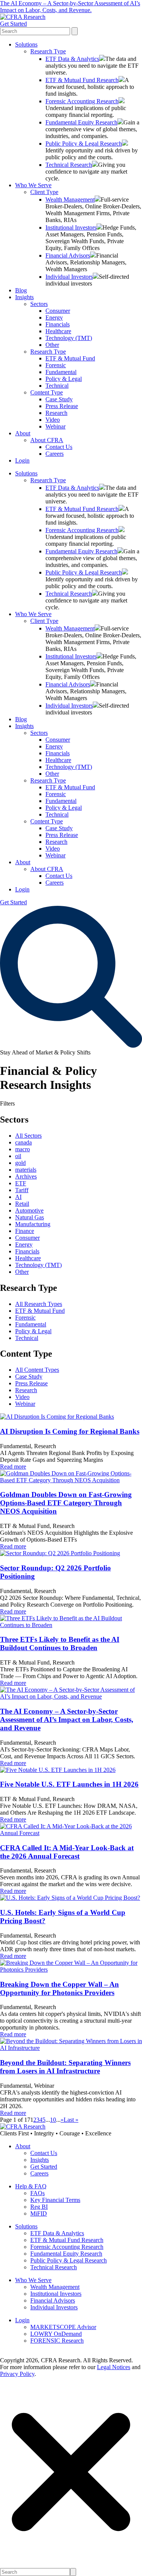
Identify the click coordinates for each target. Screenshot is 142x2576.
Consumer (58, 311)
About (23, 433)
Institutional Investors (71, 227)
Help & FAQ (31, 2186)
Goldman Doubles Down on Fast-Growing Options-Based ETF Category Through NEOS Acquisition (66, 1503)
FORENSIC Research (57, 2341)
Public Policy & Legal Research (84, 144)
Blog (21, 290)
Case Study (59, 399)
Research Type (48, 51)
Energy (54, 318)
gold (20, 1163)
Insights (24, 297)
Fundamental (61, 372)
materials (26, 1170)
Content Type (47, 392)
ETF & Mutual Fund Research (82, 80)
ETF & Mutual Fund (70, 358)
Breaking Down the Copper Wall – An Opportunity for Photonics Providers (59, 1988)
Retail (22, 1204)
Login (22, 460)
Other (52, 345)
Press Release (62, 406)
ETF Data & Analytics (72, 59)
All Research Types (39, 1304)
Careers (55, 454)
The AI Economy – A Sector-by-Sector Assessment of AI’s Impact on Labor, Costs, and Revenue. (70, 7)
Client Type (44, 192)
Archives (26, 1176)
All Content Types (37, 1370)
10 (53, 2120)
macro (23, 1149)
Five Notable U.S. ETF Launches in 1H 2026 (69, 1784)
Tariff (22, 1190)
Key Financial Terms (55, 2200)
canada (23, 1142)
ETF (21, 1183)
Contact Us (59, 447)
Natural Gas (30, 1217)
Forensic (56, 365)
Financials (58, 324)
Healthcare (58, 331)
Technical (57, 386)
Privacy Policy (17, 2374)
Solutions (26, 44)
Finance (25, 1231)
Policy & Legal (64, 379)
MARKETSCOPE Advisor (63, 2327)
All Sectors (28, 1136)
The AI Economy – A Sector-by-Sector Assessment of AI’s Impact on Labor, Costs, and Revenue (67, 1720)
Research (56, 413)
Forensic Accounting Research (82, 101)
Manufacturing (33, 1224)
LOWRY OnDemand (56, 2334)
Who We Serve (33, 185)
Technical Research (69, 165)
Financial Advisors (68, 255)
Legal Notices (114, 2367)
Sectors (39, 304)
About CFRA (47, 440)
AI (18, 1197)
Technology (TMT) (69, 338)
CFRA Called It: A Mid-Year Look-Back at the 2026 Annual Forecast (67, 1852)
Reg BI (39, 2207)
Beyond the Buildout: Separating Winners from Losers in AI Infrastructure (65, 2067)
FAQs (37, 2193)
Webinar (55, 426)
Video (53, 420)
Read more (13, 1467)
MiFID (39, 2213)
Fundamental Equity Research (81, 122)
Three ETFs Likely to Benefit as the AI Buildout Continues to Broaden (60, 1644)
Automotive (29, 1210)
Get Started (13, 24)
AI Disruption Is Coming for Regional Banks (70, 1431)
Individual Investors (69, 277)
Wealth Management (70, 200)
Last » (71, 2120)
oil (18, 1156)
